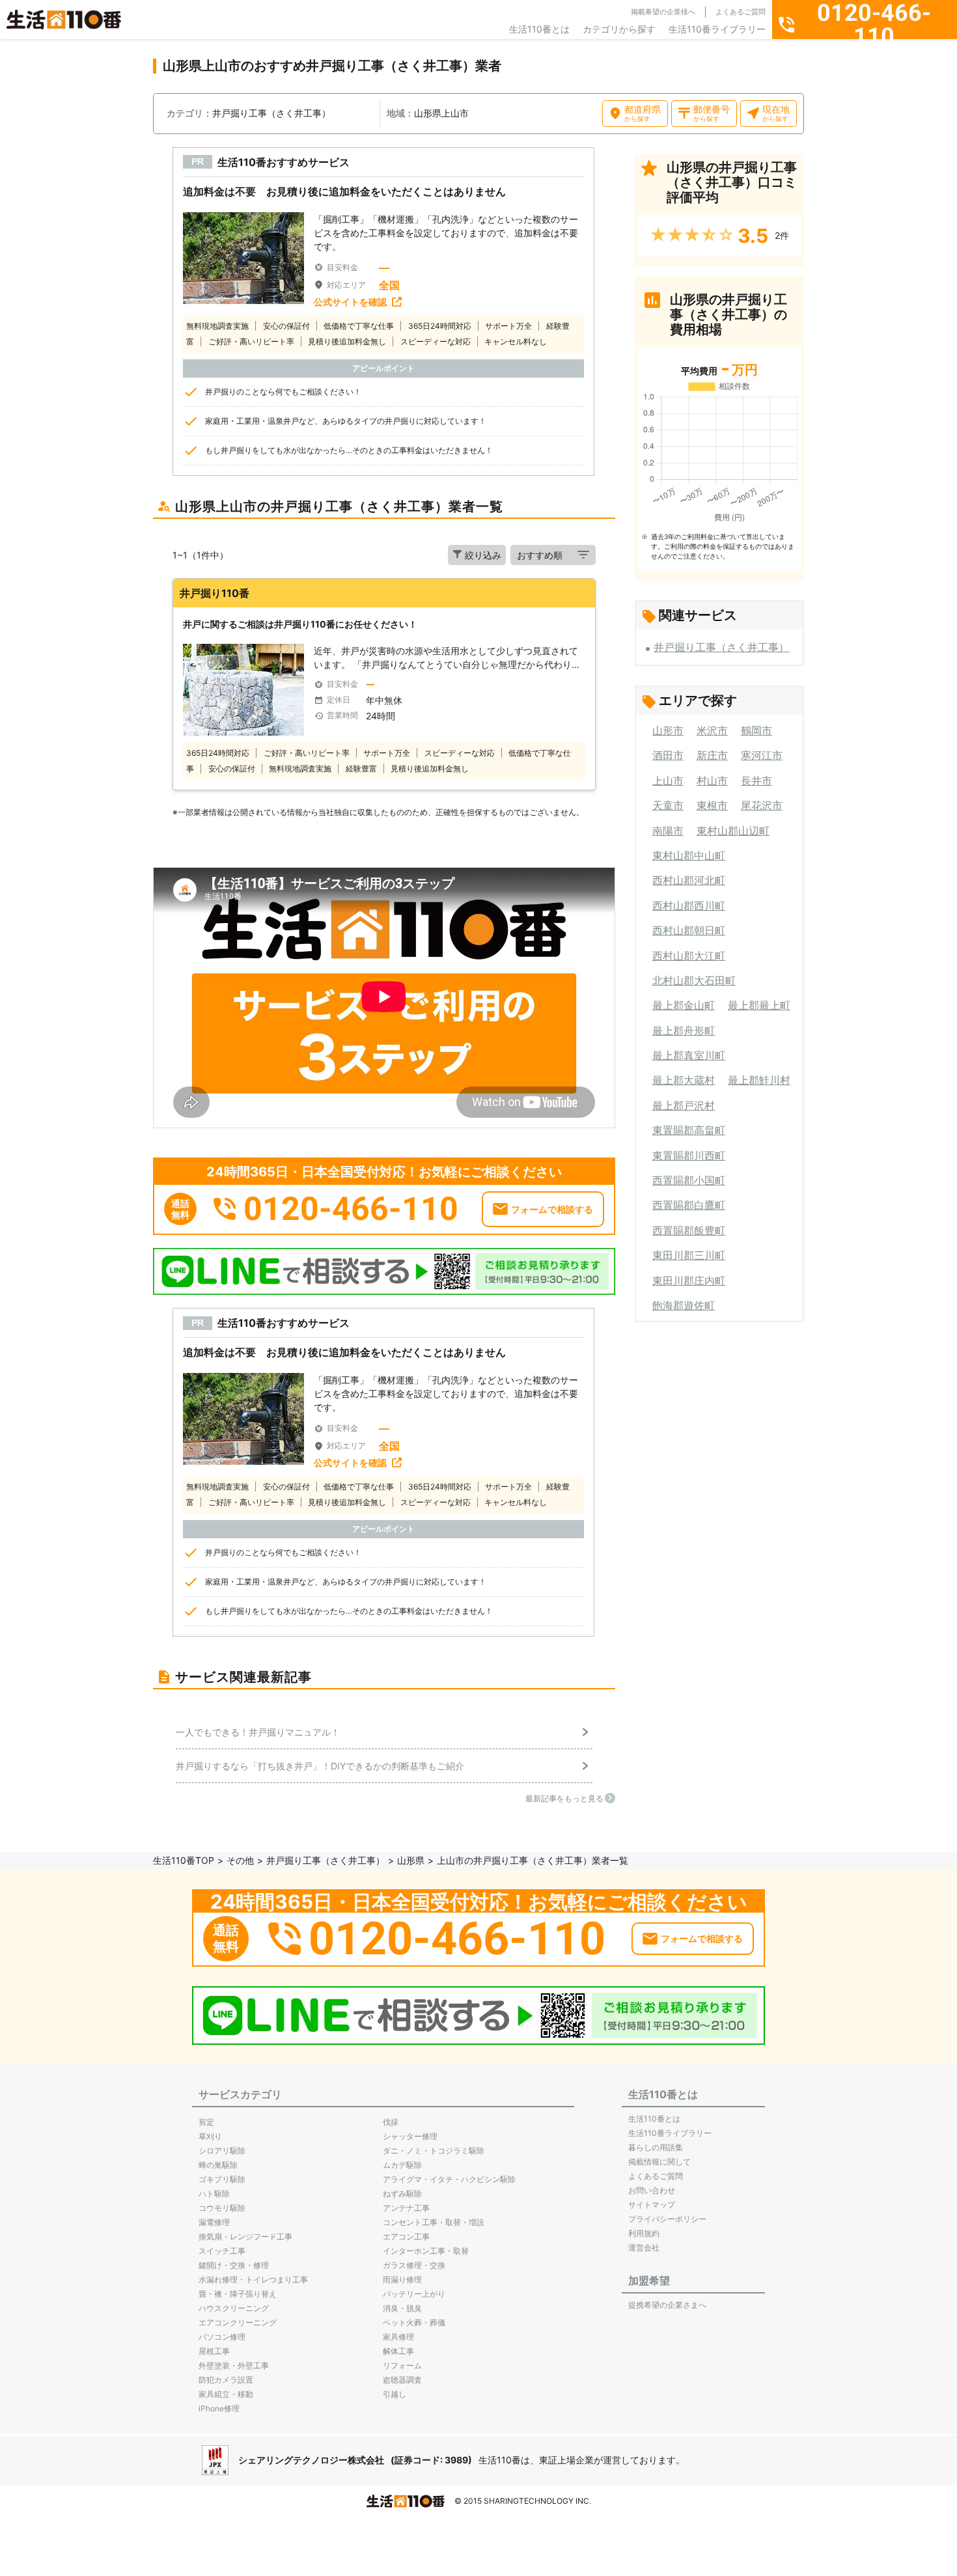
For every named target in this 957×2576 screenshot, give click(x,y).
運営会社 (644, 2248)
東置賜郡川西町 (689, 1156)
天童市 (668, 805)
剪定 (206, 2122)
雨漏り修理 (402, 2279)
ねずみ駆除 (402, 2194)
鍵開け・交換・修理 (234, 2265)
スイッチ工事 (222, 2251)
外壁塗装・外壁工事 (234, 2365)
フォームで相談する (552, 1209)
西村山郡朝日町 (689, 930)
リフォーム (402, 2365)
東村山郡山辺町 (733, 831)
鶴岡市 (756, 730)
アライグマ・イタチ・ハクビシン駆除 (449, 2179)
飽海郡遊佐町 (684, 1305)
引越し (395, 2394)
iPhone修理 (219, 2408)
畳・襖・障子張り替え (238, 2294)
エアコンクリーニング (238, 2322)
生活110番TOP (184, 1860)
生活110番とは (539, 29)
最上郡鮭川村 (759, 1080)
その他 (240, 1860)
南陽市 (668, 831)
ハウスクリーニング (234, 2308)
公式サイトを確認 (350, 302)
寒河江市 (762, 755)
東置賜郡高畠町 (689, 1130)
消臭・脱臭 (402, 2308)
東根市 (712, 805)
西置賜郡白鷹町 (689, 1205)
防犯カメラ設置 (226, 2380)
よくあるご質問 (741, 12)
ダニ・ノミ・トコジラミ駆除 (434, 2151)
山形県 (411, 1860)
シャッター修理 (410, 2136)
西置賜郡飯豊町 (689, 1230)
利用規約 (644, 2233)
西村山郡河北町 (689, 880)
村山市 (712, 781)
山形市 (668, 730)
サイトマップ (652, 2205)
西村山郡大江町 (689, 956)
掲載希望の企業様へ (663, 12)
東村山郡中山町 (689, 855)
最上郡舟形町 (684, 1031)
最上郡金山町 (684, 1005)
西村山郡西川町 (689, 906)
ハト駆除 (214, 2194)
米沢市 (712, 730)
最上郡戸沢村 (684, 1105)
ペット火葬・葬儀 (414, 2322)
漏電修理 (214, 2222)
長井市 (756, 781)
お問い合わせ (652, 2190)
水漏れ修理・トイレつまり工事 (253, 2279)
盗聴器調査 (402, 2380)
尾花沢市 (762, 805)
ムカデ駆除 (402, 2165)
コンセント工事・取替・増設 (434, 2222)
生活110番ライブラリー (717, 29)
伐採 (391, 2122)
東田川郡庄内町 (689, 1281)
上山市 (668, 781)
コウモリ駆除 (222, 2208)
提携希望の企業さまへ (667, 2305)
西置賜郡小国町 (689, 1180)
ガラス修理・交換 (414, 2265)
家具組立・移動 (226, 2394)
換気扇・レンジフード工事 (245, 2237)
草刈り (210, 2136)
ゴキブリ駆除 (222, 2179)
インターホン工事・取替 (426, 2251)
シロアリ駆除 (222, 2151)
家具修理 (398, 2337)
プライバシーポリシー (667, 2219)
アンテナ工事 (406, 2208)
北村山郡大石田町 (694, 980)
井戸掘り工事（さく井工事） (721, 647)
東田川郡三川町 (689, 1255)
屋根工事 (214, 2351)
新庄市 (712, 755)
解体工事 (398, 2351)
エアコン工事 (406, 2237)
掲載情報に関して (659, 2162)
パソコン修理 (222, 2337)
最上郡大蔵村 (684, 1080)
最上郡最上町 (759, 1005)
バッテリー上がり (414, 2294)
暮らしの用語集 (656, 2147)
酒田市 (668, 755)
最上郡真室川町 (689, 1055)
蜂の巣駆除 (218, 2165)
